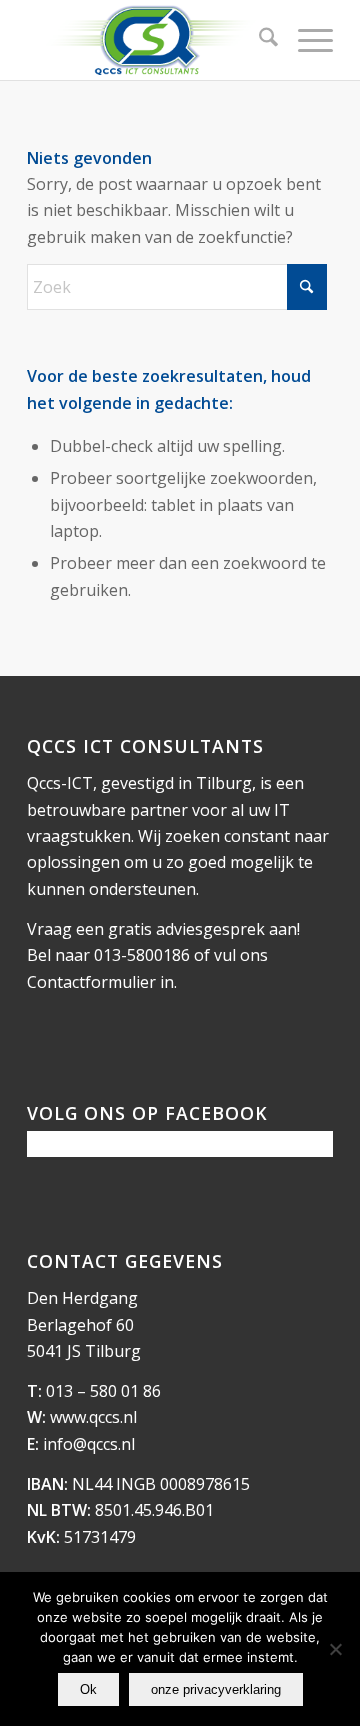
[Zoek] (258, 40)
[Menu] (305, 40)
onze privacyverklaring (216, 1689)
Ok (88, 1689)
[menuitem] (258, 40)
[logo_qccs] (149, 40)
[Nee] (335, 1649)
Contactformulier (91, 982)
